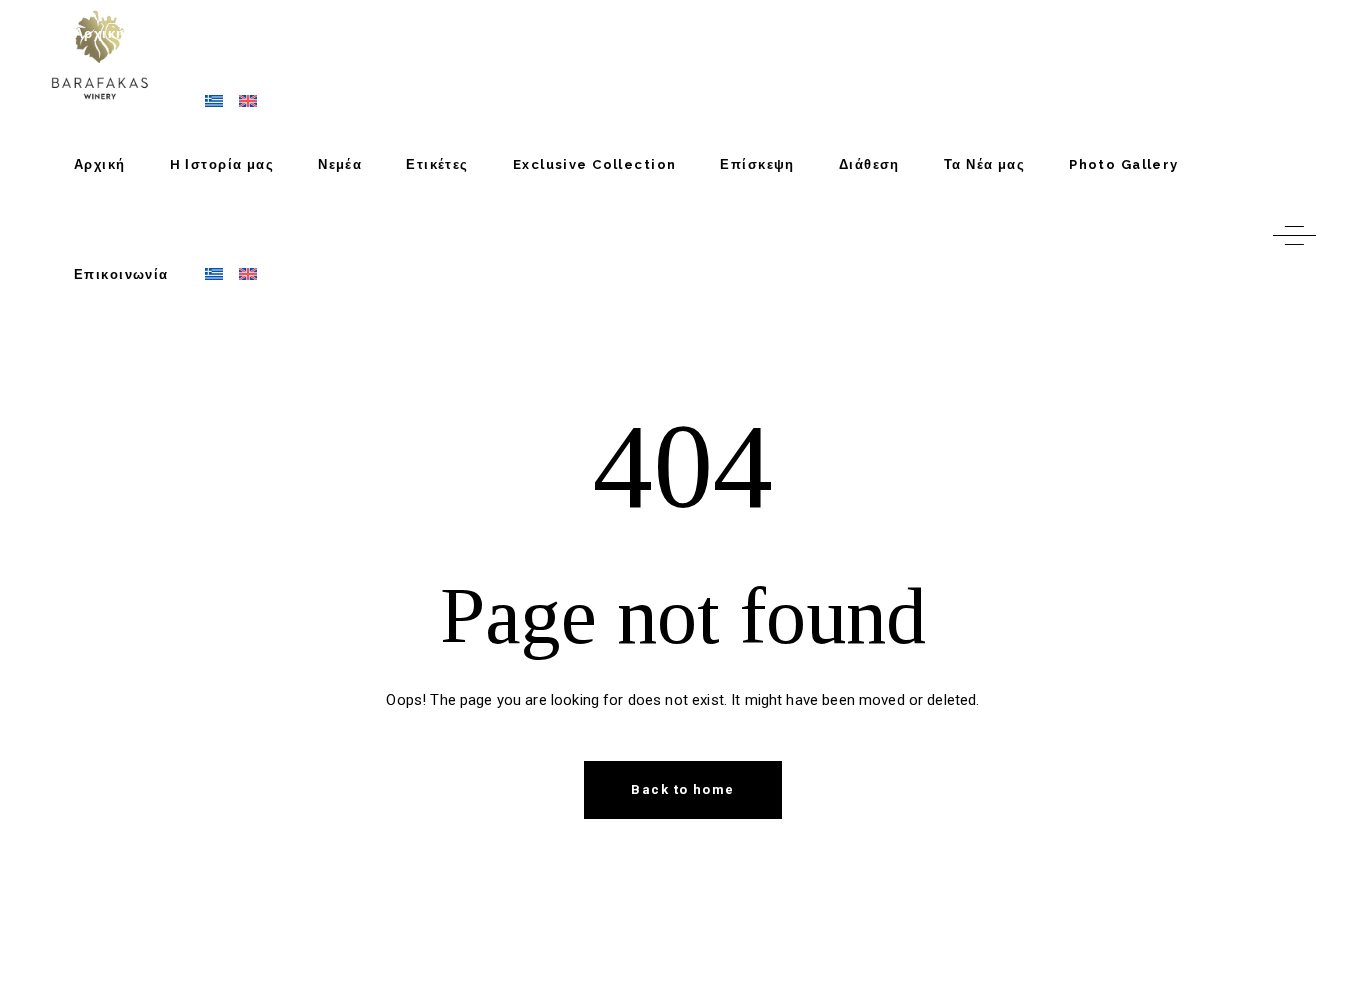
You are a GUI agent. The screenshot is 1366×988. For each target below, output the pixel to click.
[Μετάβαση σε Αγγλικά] (240, 275)
